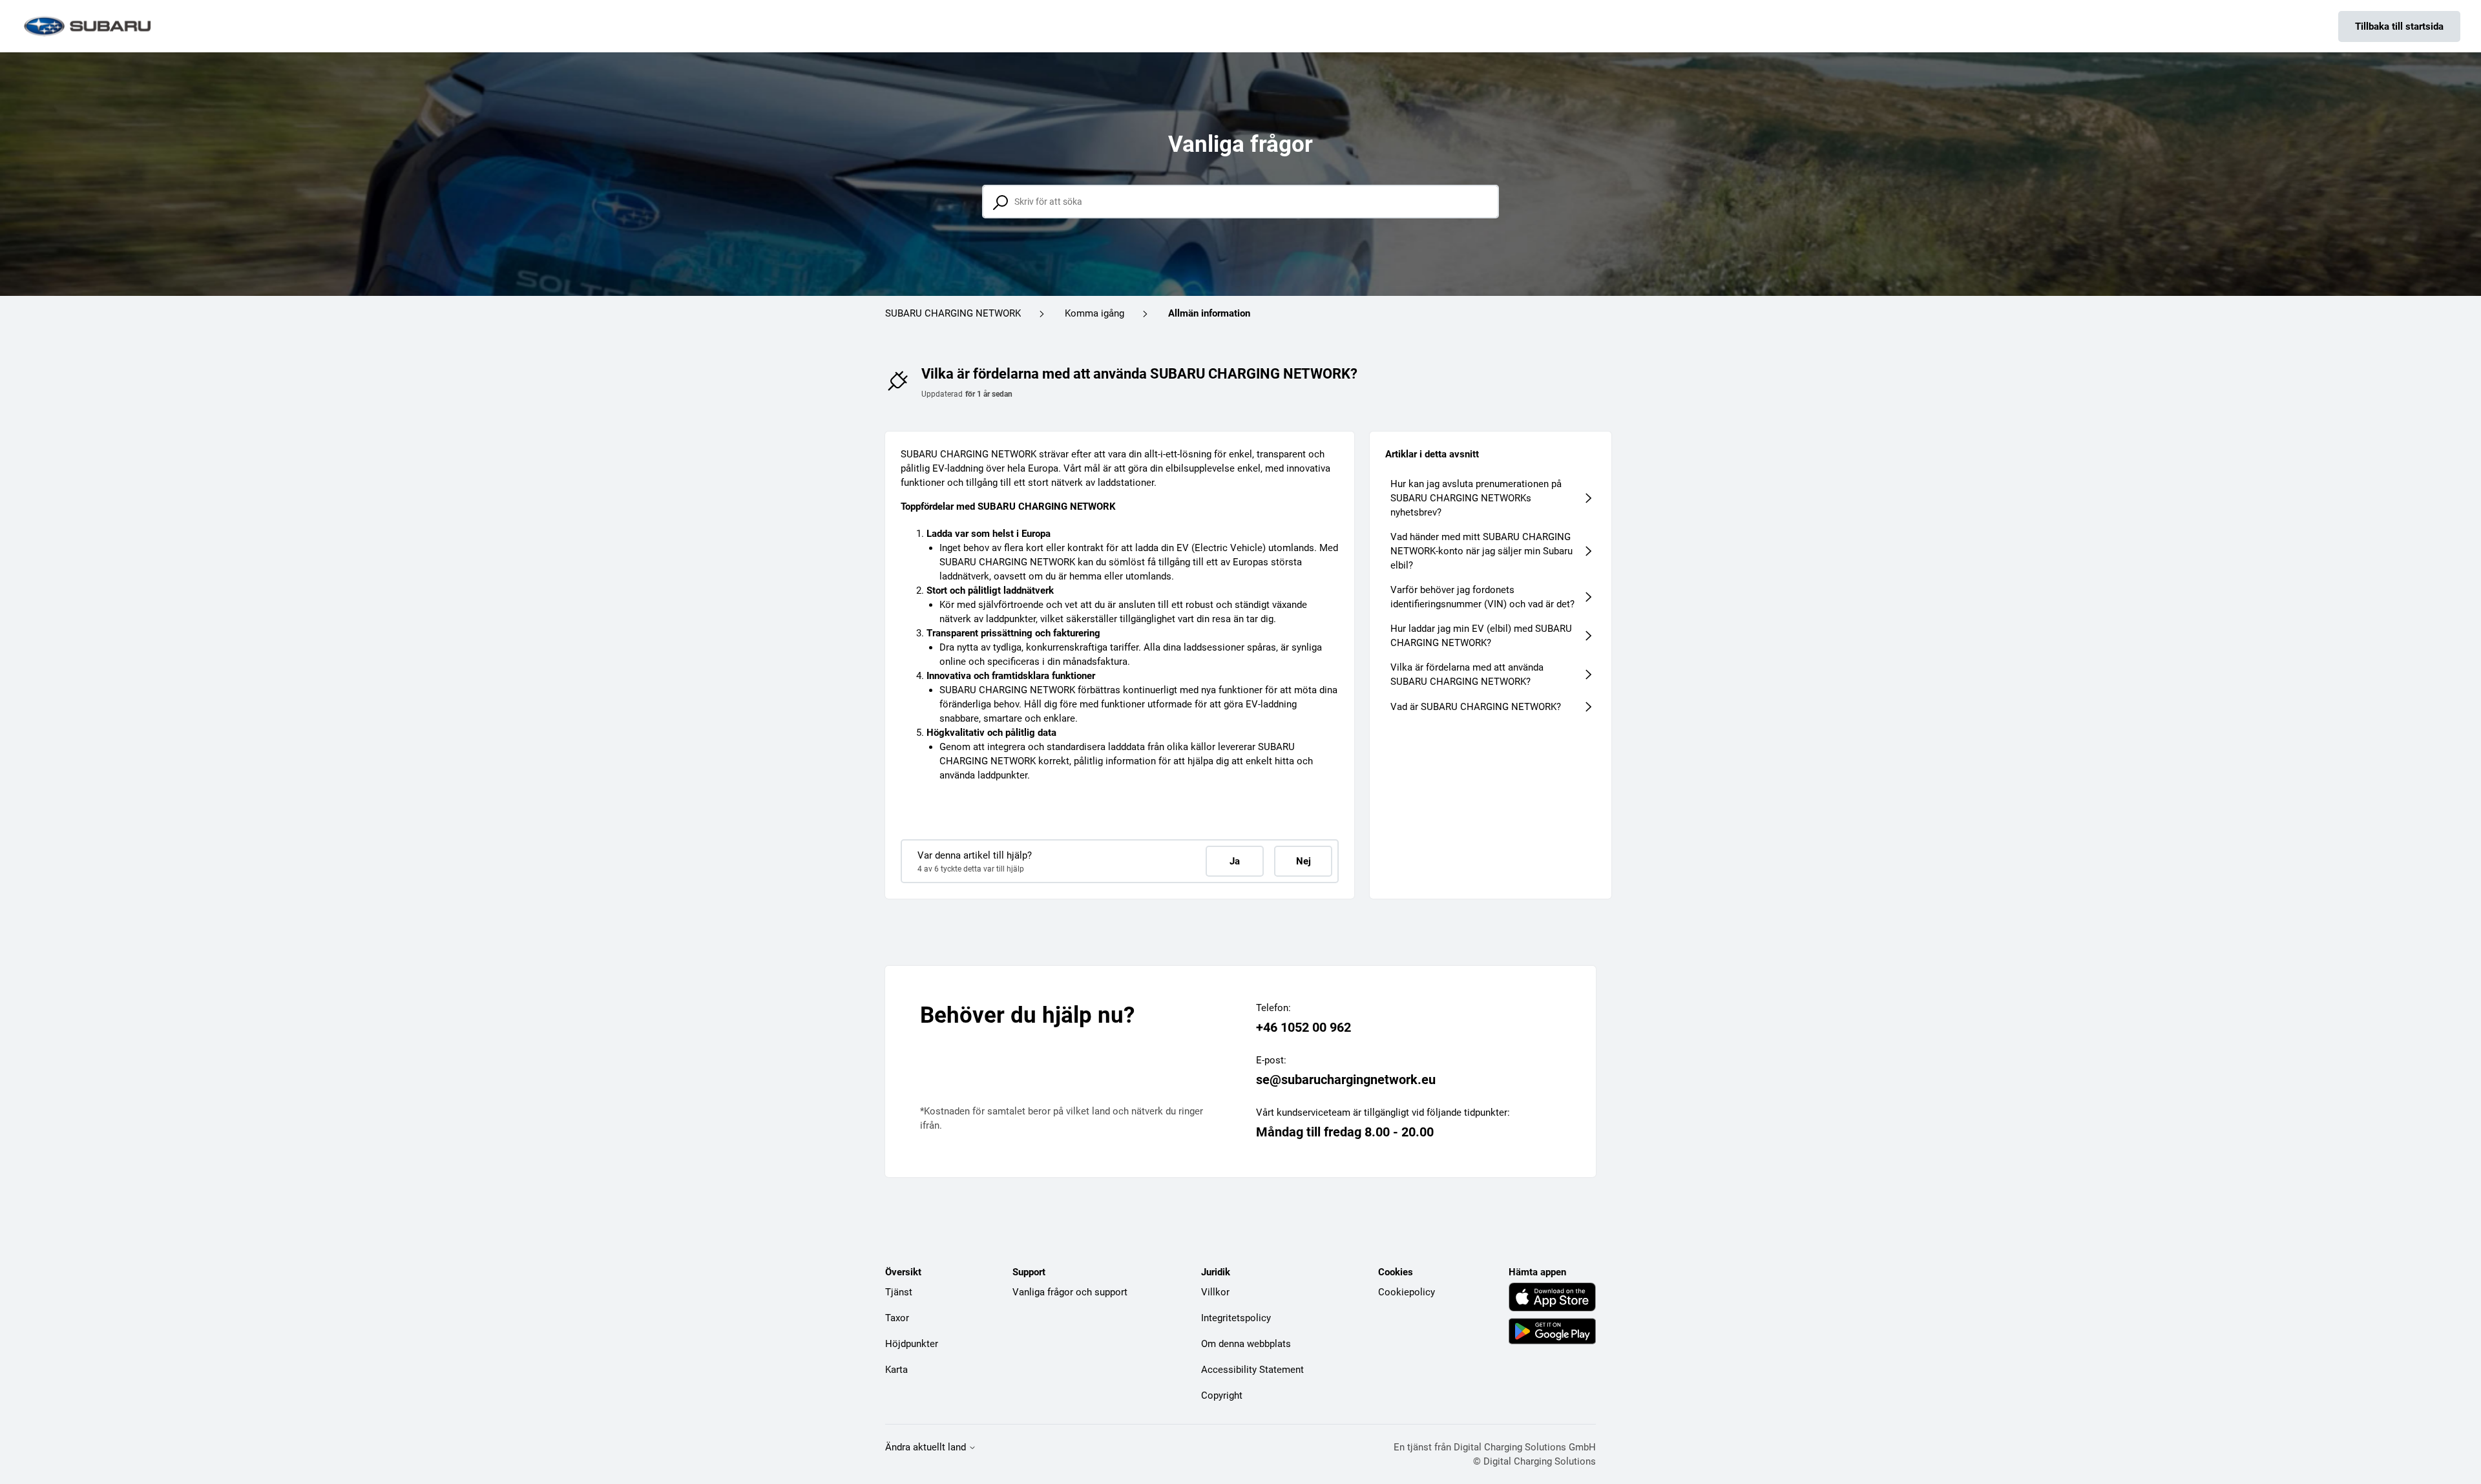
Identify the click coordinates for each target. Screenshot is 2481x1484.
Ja (1235, 861)
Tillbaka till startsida (2399, 26)
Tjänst (899, 1292)
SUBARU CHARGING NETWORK (953, 313)
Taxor (897, 1318)
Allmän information (1209, 313)
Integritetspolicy (1236, 1318)
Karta (896, 1370)
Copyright (1222, 1395)
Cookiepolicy (1407, 1292)
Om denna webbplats (1246, 1344)
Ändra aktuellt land (927, 1447)
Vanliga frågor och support (1070, 1292)
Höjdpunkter (912, 1344)
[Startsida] (89, 26)
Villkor (1215, 1292)
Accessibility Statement (1252, 1370)
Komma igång (1094, 313)
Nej (1303, 861)
